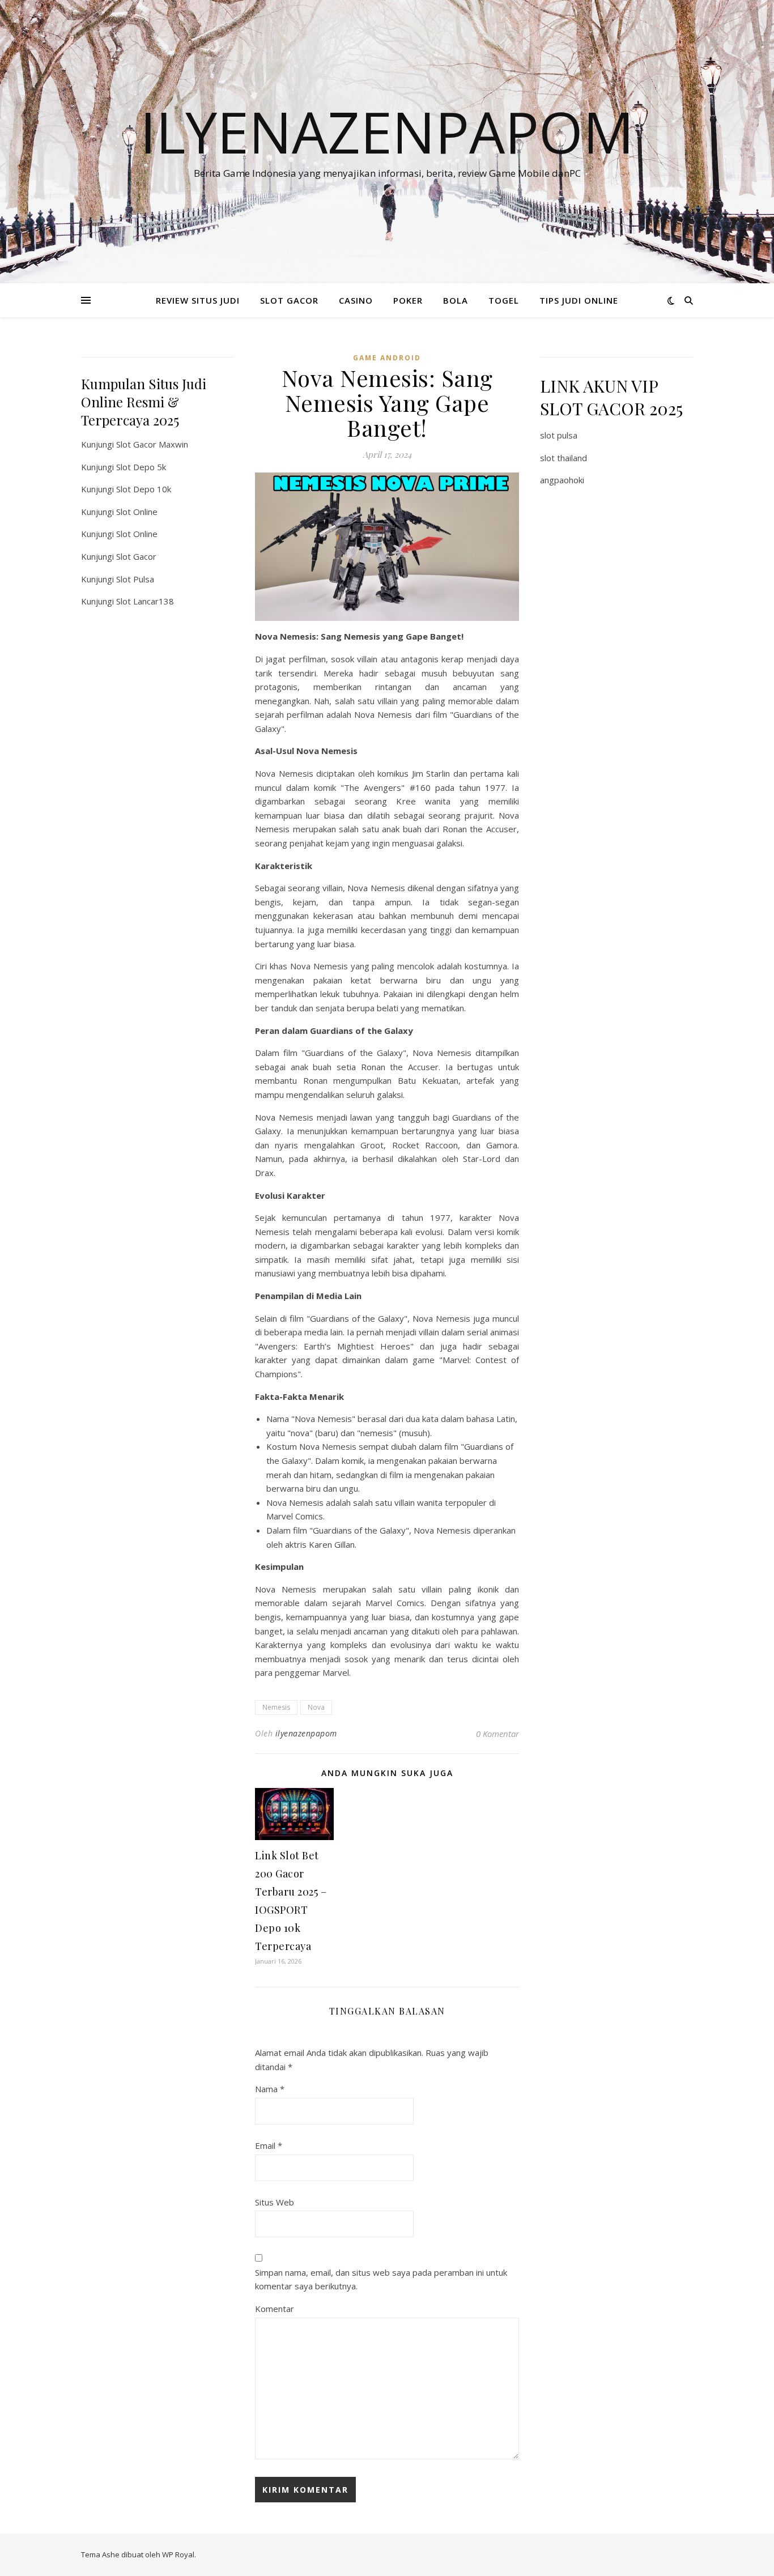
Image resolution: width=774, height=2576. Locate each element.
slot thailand (564, 458)
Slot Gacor (136, 556)
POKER (408, 300)
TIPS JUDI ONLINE (579, 300)
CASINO (356, 300)
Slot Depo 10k (144, 489)
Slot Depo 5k (141, 467)
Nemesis (276, 1707)
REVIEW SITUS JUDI (198, 300)
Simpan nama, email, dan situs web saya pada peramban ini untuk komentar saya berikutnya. (381, 2279)
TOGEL (504, 300)
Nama (270, 2089)
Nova (316, 1707)
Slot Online (137, 512)
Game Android (387, 358)
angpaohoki (562, 480)
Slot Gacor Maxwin (152, 444)
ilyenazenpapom (306, 1733)
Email (269, 2145)
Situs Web (275, 2202)
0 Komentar (497, 1734)
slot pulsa (559, 435)
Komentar (275, 2309)
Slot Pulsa (135, 579)
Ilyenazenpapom (387, 131)
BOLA (456, 300)
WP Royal (178, 2554)
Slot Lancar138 (145, 601)
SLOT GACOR (289, 300)
